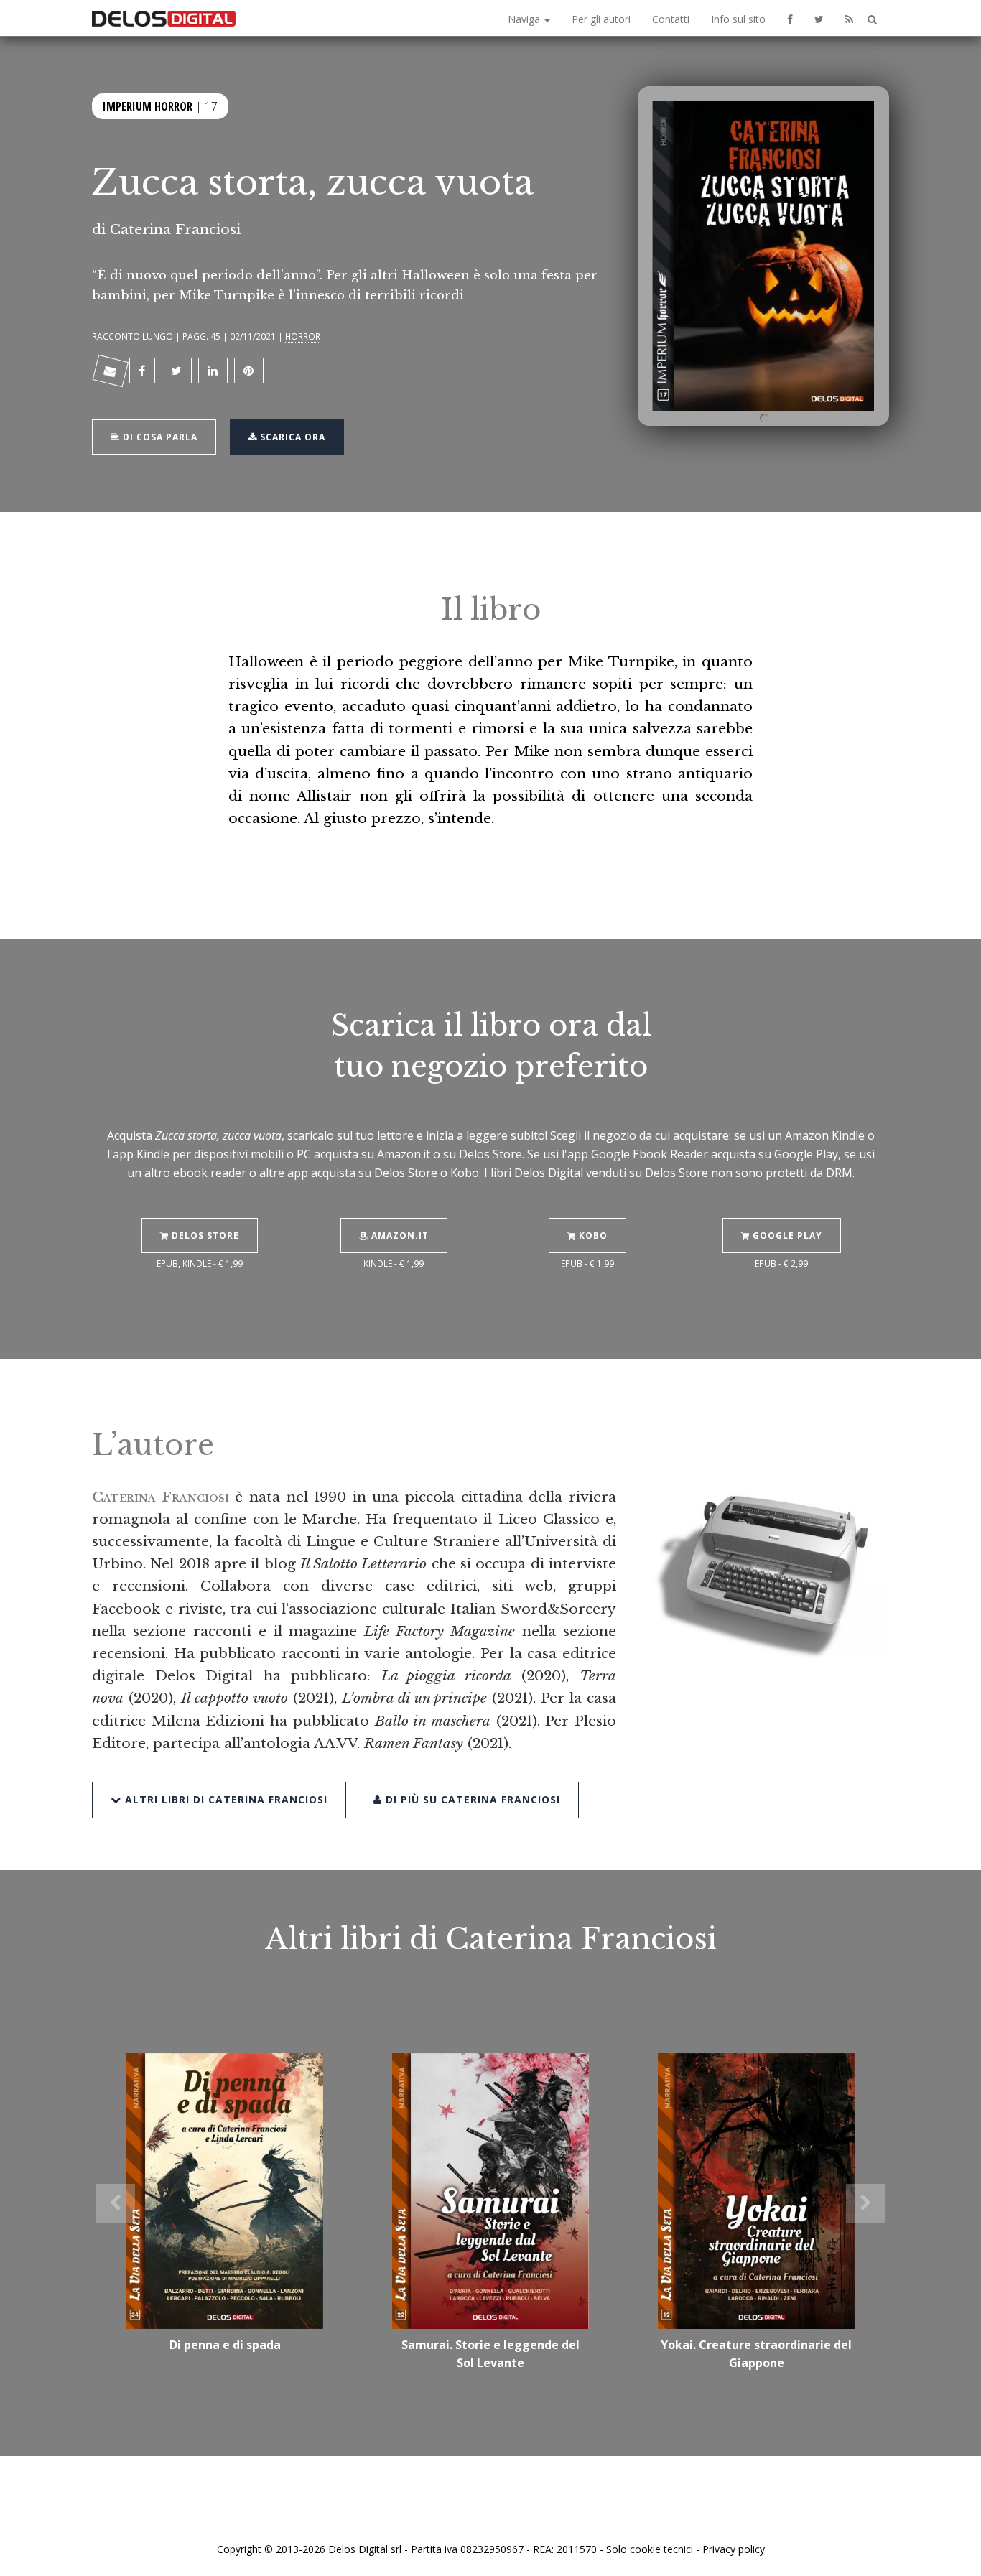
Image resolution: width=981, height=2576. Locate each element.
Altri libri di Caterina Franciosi (224, 1799)
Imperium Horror (148, 106)
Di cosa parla (159, 437)
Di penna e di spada (225, 2345)
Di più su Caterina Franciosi (471, 1799)
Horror (303, 336)
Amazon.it (399, 1236)
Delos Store (204, 1236)
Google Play (786, 1236)
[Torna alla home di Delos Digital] (164, 18)
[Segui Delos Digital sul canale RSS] (849, 18)
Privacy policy (734, 2549)
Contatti (671, 19)
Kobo (592, 1236)
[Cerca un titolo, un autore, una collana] (872, 20)
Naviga (525, 19)
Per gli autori (601, 19)
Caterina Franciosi (175, 229)
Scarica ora (291, 437)
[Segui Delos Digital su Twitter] (819, 18)
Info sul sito (738, 19)
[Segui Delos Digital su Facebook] (790, 18)
